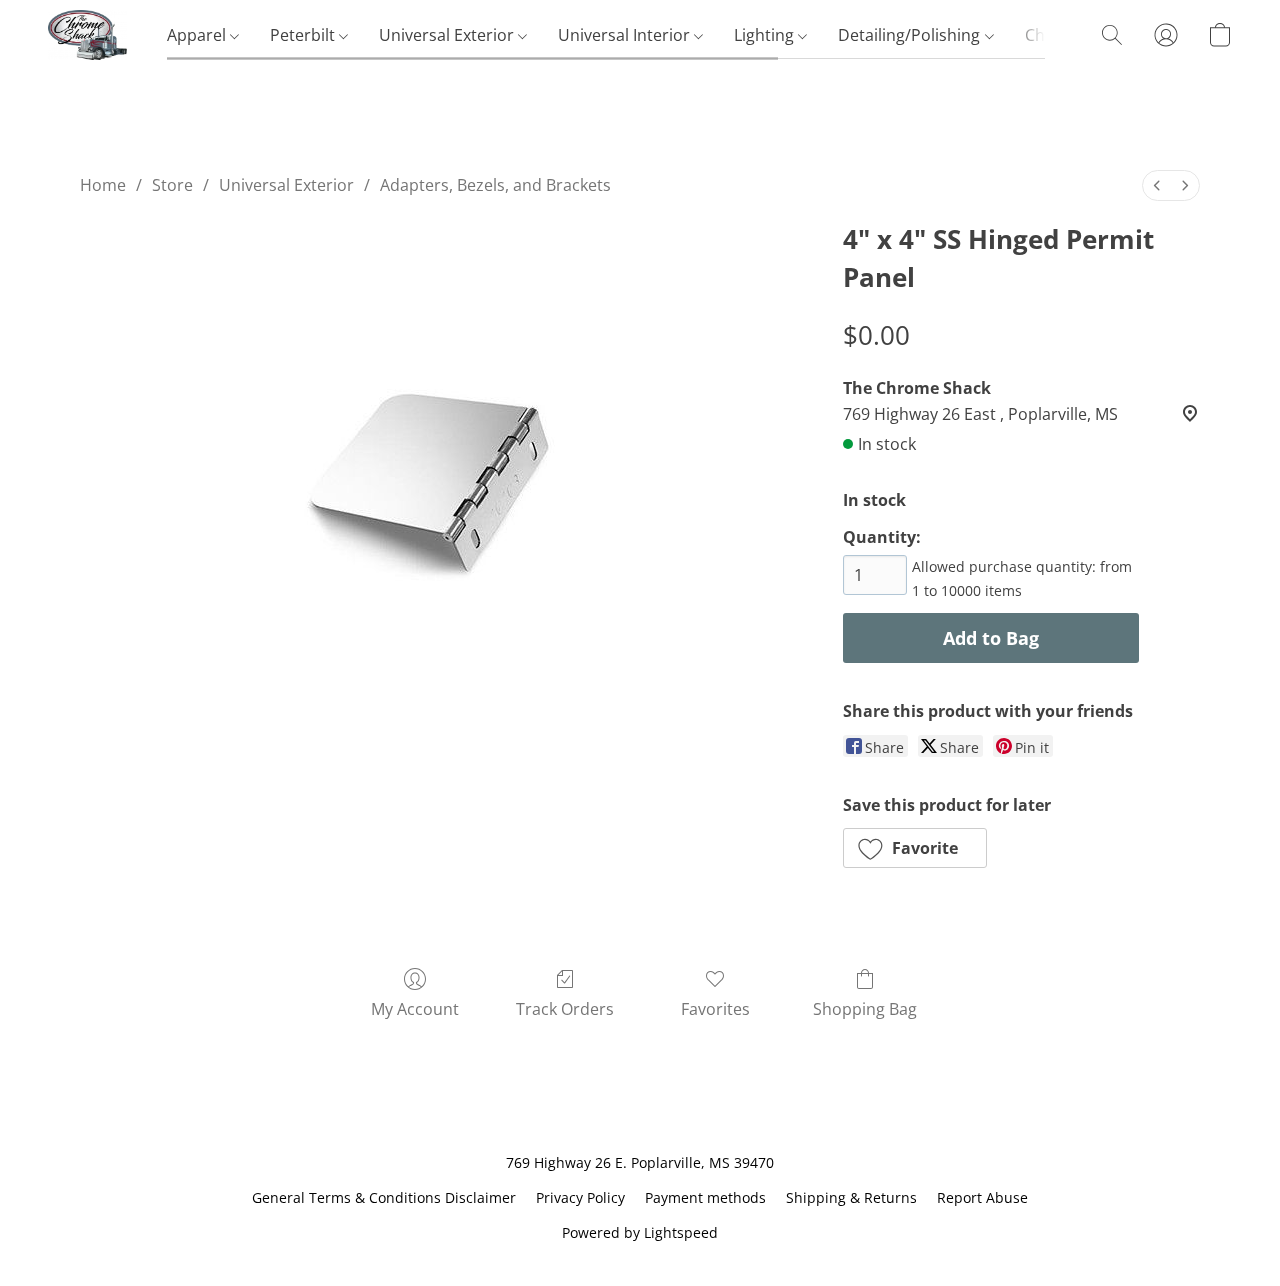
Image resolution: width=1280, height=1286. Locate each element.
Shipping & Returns (851, 1197)
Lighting (766, 35)
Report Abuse (982, 1197)
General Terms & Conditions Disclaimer (384, 1197)
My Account (415, 1009)
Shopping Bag (865, 1009)
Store (172, 185)
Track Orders (565, 1009)
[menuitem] (1157, 185)
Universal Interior (626, 35)
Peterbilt (304, 35)
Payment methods (705, 1197)
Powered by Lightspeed (640, 1232)
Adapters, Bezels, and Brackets (495, 185)
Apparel (198, 35)
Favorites (715, 1009)
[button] (87, 35)
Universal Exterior (448, 35)
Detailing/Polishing (911, 35)
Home (103, 185)
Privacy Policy (580, 1197)
